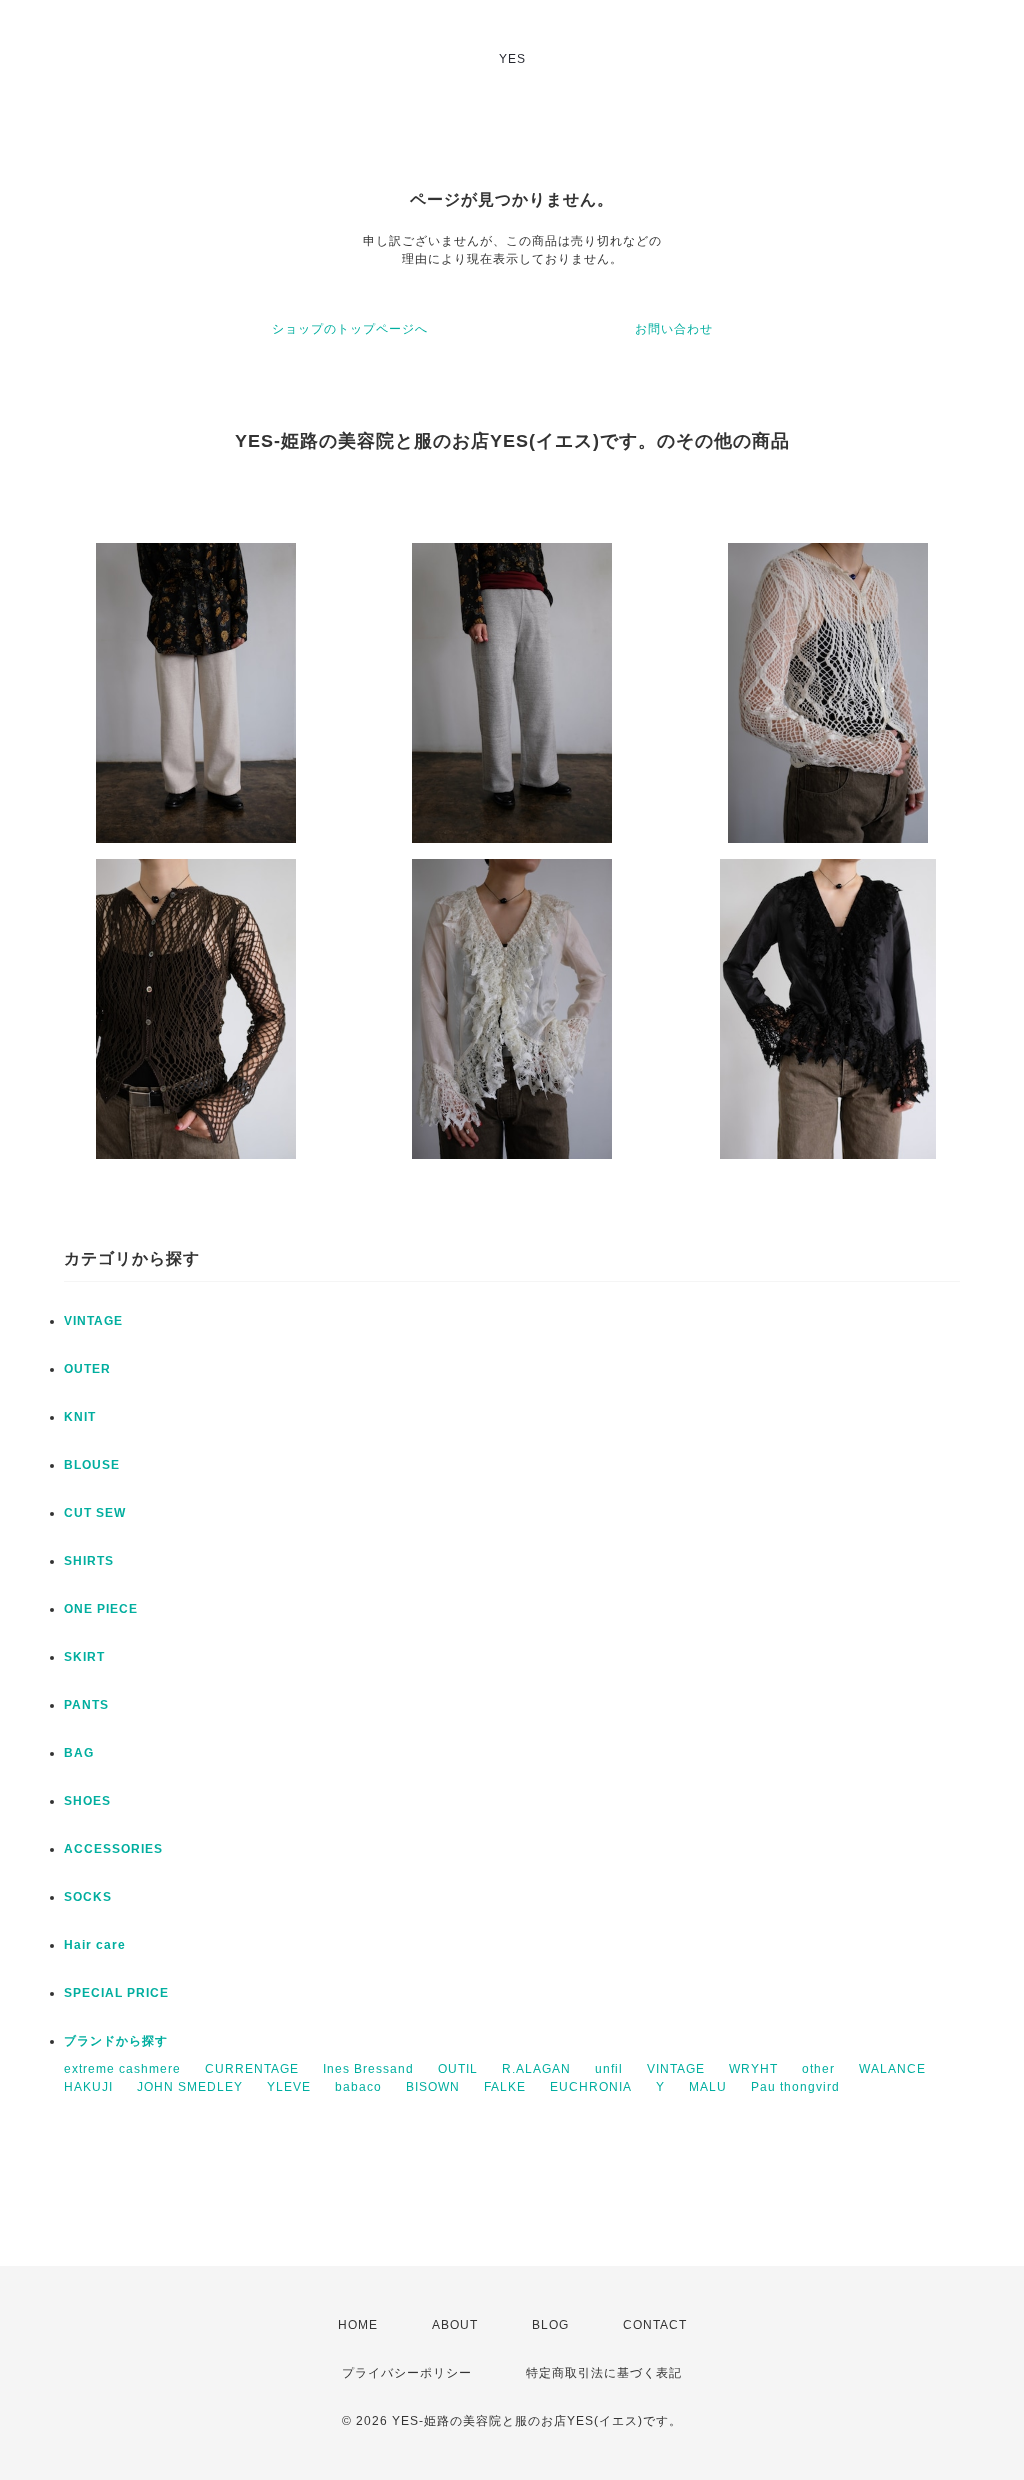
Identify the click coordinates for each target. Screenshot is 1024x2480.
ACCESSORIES (113, 1849)
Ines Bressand (368, 2069)
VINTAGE (93, 1321)
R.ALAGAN (536, 2069)
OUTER (87, 1369)
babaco (358, 2087)
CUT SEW (95, 1513)
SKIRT (84, 1657)
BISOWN (433, 2087)
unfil (609, 2069)
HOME (358, 2325)
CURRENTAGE (252, 2069)
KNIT (80, 1417)
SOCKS (88, 1897)
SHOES (87, 1801)
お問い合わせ (674, 329)
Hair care (95, 1945)
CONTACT (655, 2325)
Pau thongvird (795, 2087)
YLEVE (289, 2087)
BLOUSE (92, 1465)
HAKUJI (88, 2087)
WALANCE (892, 2069)
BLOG (550, 2325)
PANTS (86, 1705)
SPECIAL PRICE (116, 1993)
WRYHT (753, 2069)
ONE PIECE (101, 1609)
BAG (79, 1753)
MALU (708, 2087)
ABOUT (455, 2325)
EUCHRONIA (591, 2087)
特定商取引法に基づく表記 (604, 2373)
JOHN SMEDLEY (190, 2087)
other (818, 2069)
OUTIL (458, 2069)
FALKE (505, 2087)
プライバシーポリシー (407, 2373)
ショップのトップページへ (350, 329)
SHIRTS (89, 1561)
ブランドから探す (116, 2041)
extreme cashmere (122, 2069)
